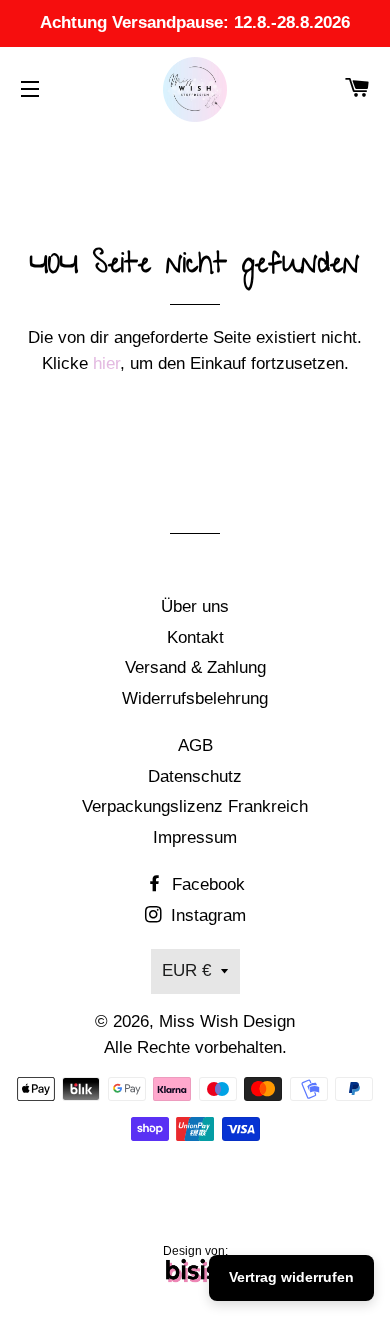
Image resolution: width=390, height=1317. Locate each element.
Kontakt (195, 637)
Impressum (195, 837)
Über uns (195, 606)
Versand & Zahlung (195, 667)
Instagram (206, 915)
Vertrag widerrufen (291, 1277)
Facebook (206, 884)
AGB (195, 745)
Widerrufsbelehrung (195, 698)
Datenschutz (195, 776)
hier (106, 363)
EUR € (186, 970)
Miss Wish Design (227, 1021)
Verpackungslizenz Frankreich (195, 806)
